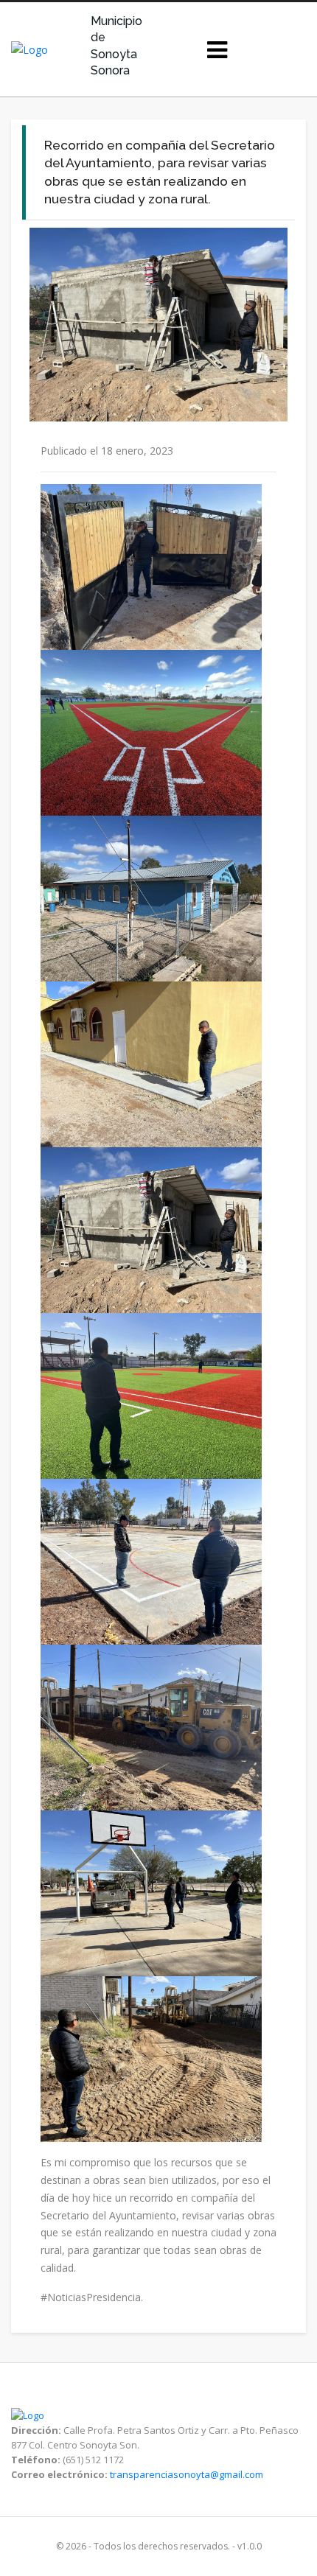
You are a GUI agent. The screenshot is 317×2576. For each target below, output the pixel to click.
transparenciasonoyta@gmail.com (187, 2474)
